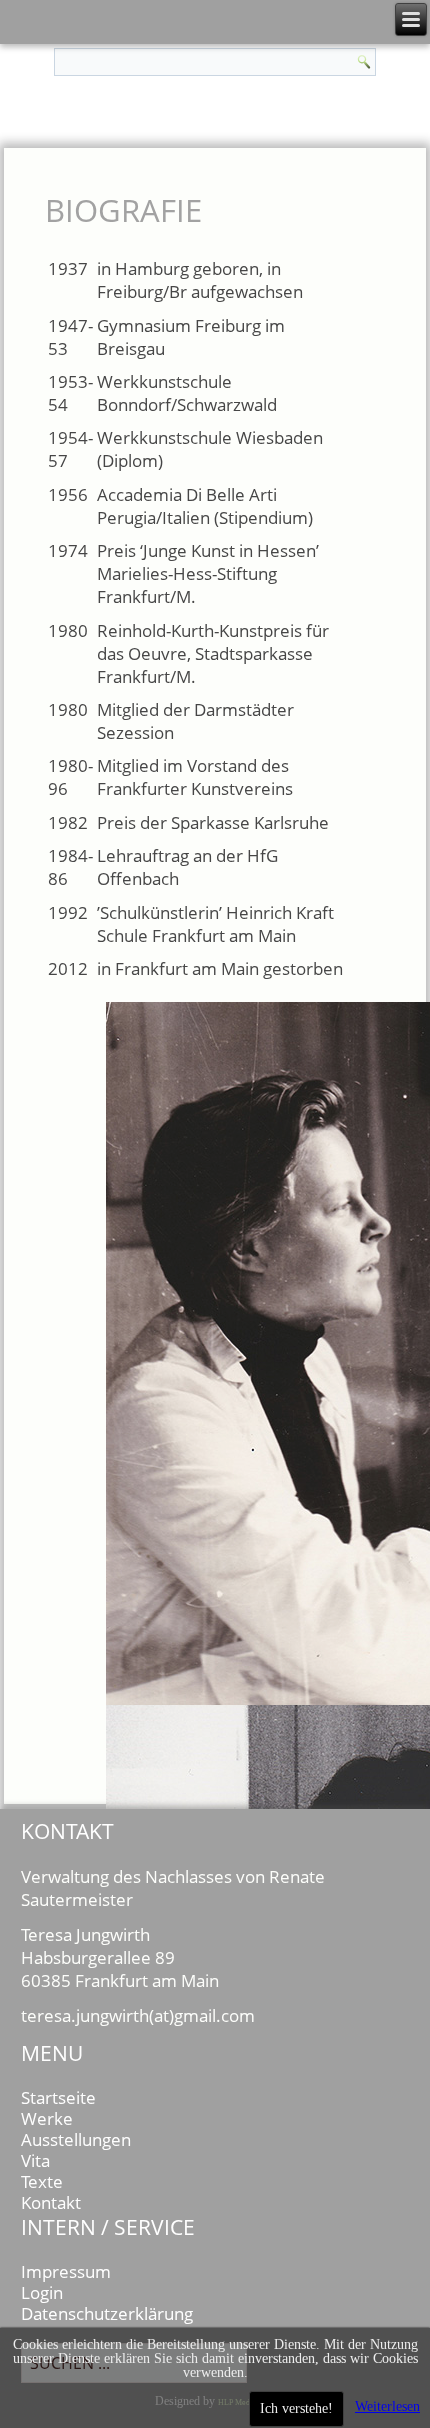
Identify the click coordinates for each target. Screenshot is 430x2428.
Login (42, 2292)
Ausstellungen (76, 2139)
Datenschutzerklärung (107, 2313)
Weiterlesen (387, 2406)
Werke (47, 2118)
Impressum (66, 2271)
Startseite (58, 2097)
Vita (35, 2160)
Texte (42, 2181)
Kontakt (51, 2202)
